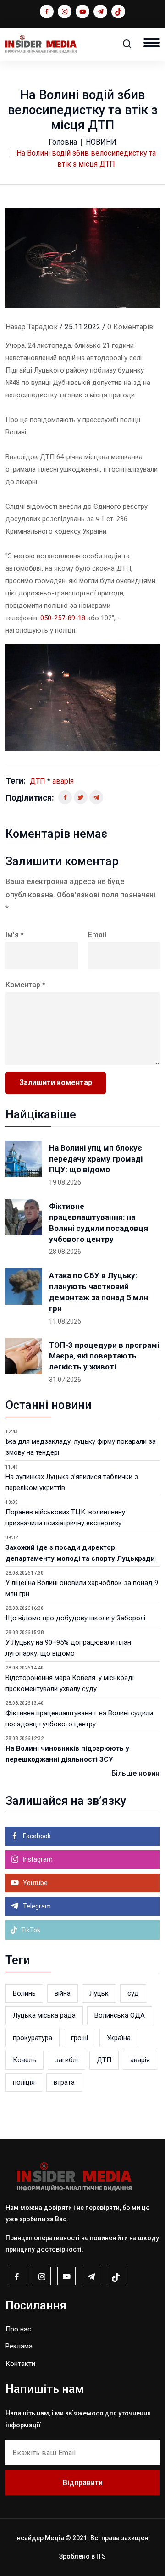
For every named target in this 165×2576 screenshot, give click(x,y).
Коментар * (25, 985)
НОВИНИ (101, 142)
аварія (63, 781)
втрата (64, 2082)
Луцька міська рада (44, 2015)
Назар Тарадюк (32, 327)
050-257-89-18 (63, 618)
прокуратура (33, 2038)
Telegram (36, 1906)
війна (63, 1993)
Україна (119, 2038)
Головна (63, 142)
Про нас (18, 2329)
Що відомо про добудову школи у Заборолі (75, 1618)
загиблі (66, 2060)
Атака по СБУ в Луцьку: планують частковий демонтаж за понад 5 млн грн (99, 1292)
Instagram (37, 1859)
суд (133, 1993)
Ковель (25, 2060)
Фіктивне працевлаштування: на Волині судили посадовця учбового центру (99, 1222)
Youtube (35, 1883)
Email (97, 935)
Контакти (20, 2364)
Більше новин (135, 1773)
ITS (101, 2556)
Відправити (83, 2483)
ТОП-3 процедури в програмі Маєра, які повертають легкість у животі (104, 1356)
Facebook (36, 1836)
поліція (24, 2082)
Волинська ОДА (120, 2015)
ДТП (38, 781)
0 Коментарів (130, 327)
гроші (80, 2038)
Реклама (19, 2346)
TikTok (30, 1930)
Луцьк (99, 1993)
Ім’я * (15, 935)
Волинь (24, 1993)
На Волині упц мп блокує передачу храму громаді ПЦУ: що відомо (96, 1159)
